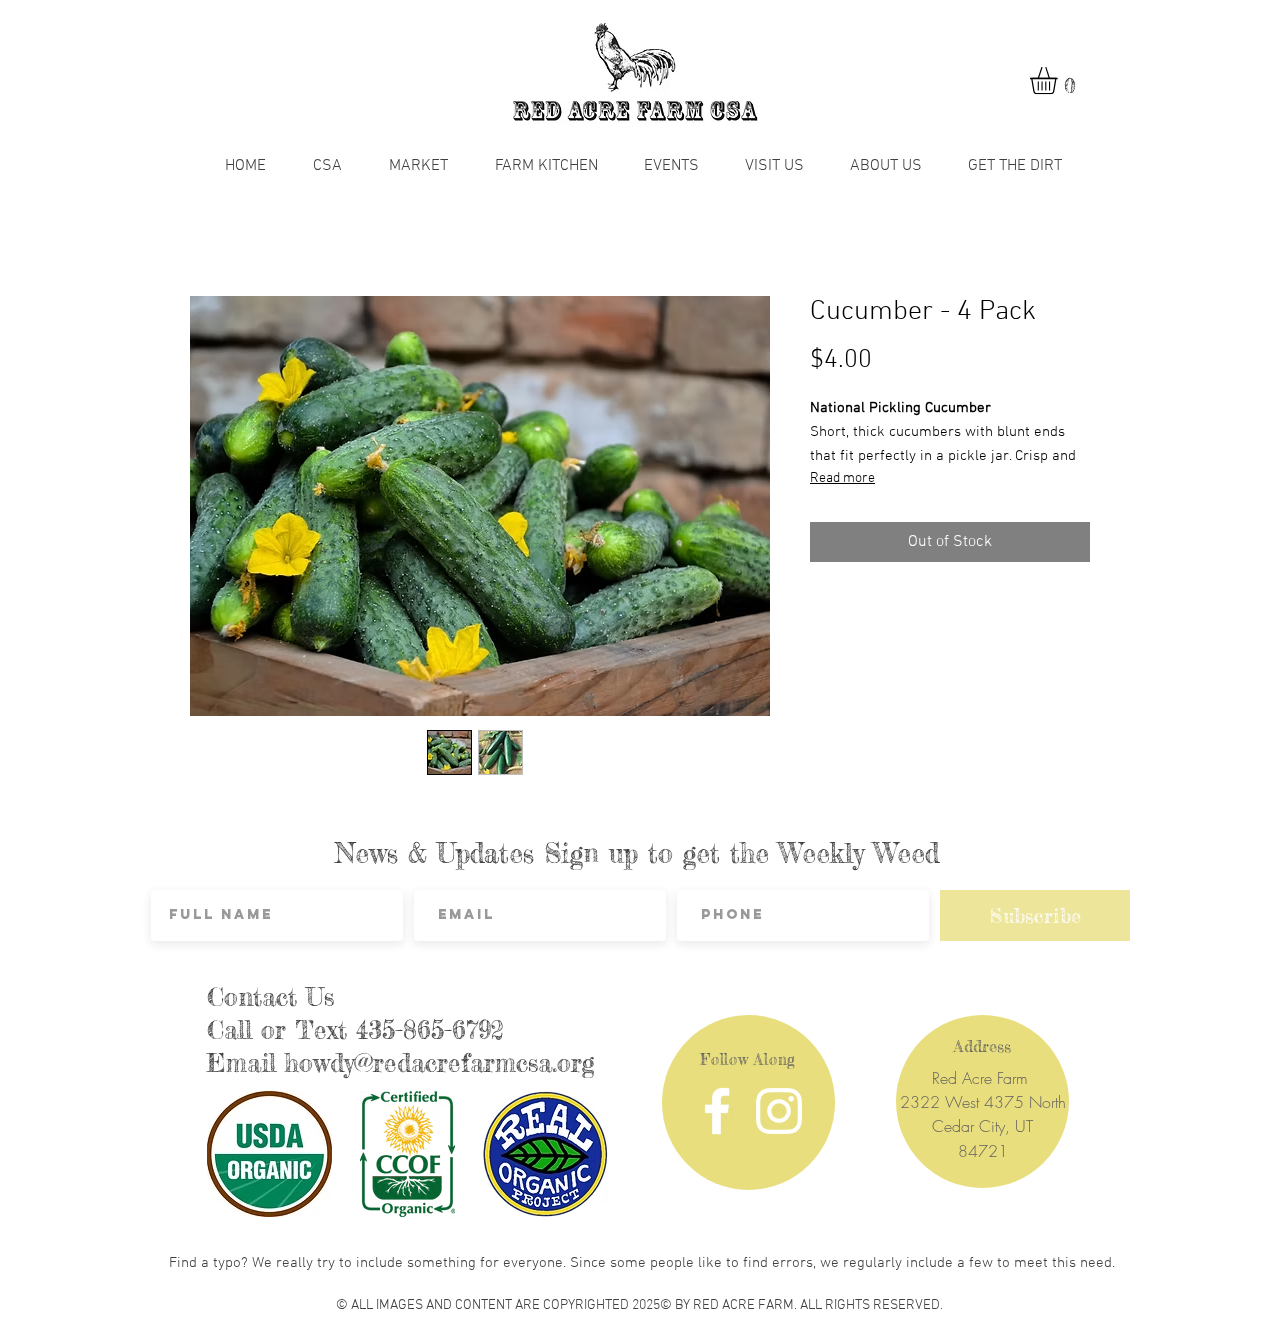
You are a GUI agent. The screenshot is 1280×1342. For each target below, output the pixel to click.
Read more (842, 478)
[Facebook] (717, 1111)
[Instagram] (779, 1111)
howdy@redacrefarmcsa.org (440, 1063)
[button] (1059, 80)
